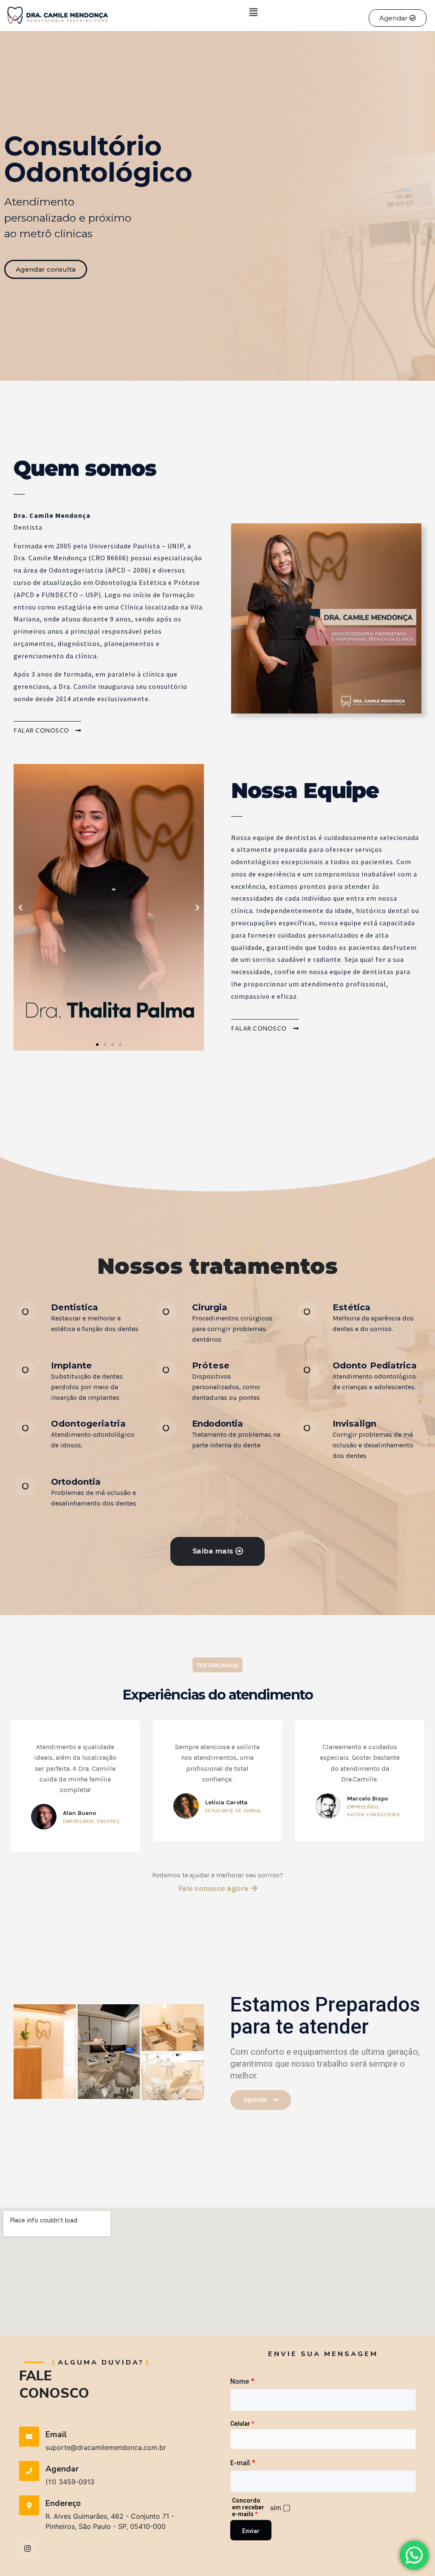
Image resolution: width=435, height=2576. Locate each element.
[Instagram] (28, 2548)
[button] (253, 12)
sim (276, 2507)
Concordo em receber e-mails (248, 2507)
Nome (242, 2381)
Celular (242, 2424)
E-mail (243, 2463)
